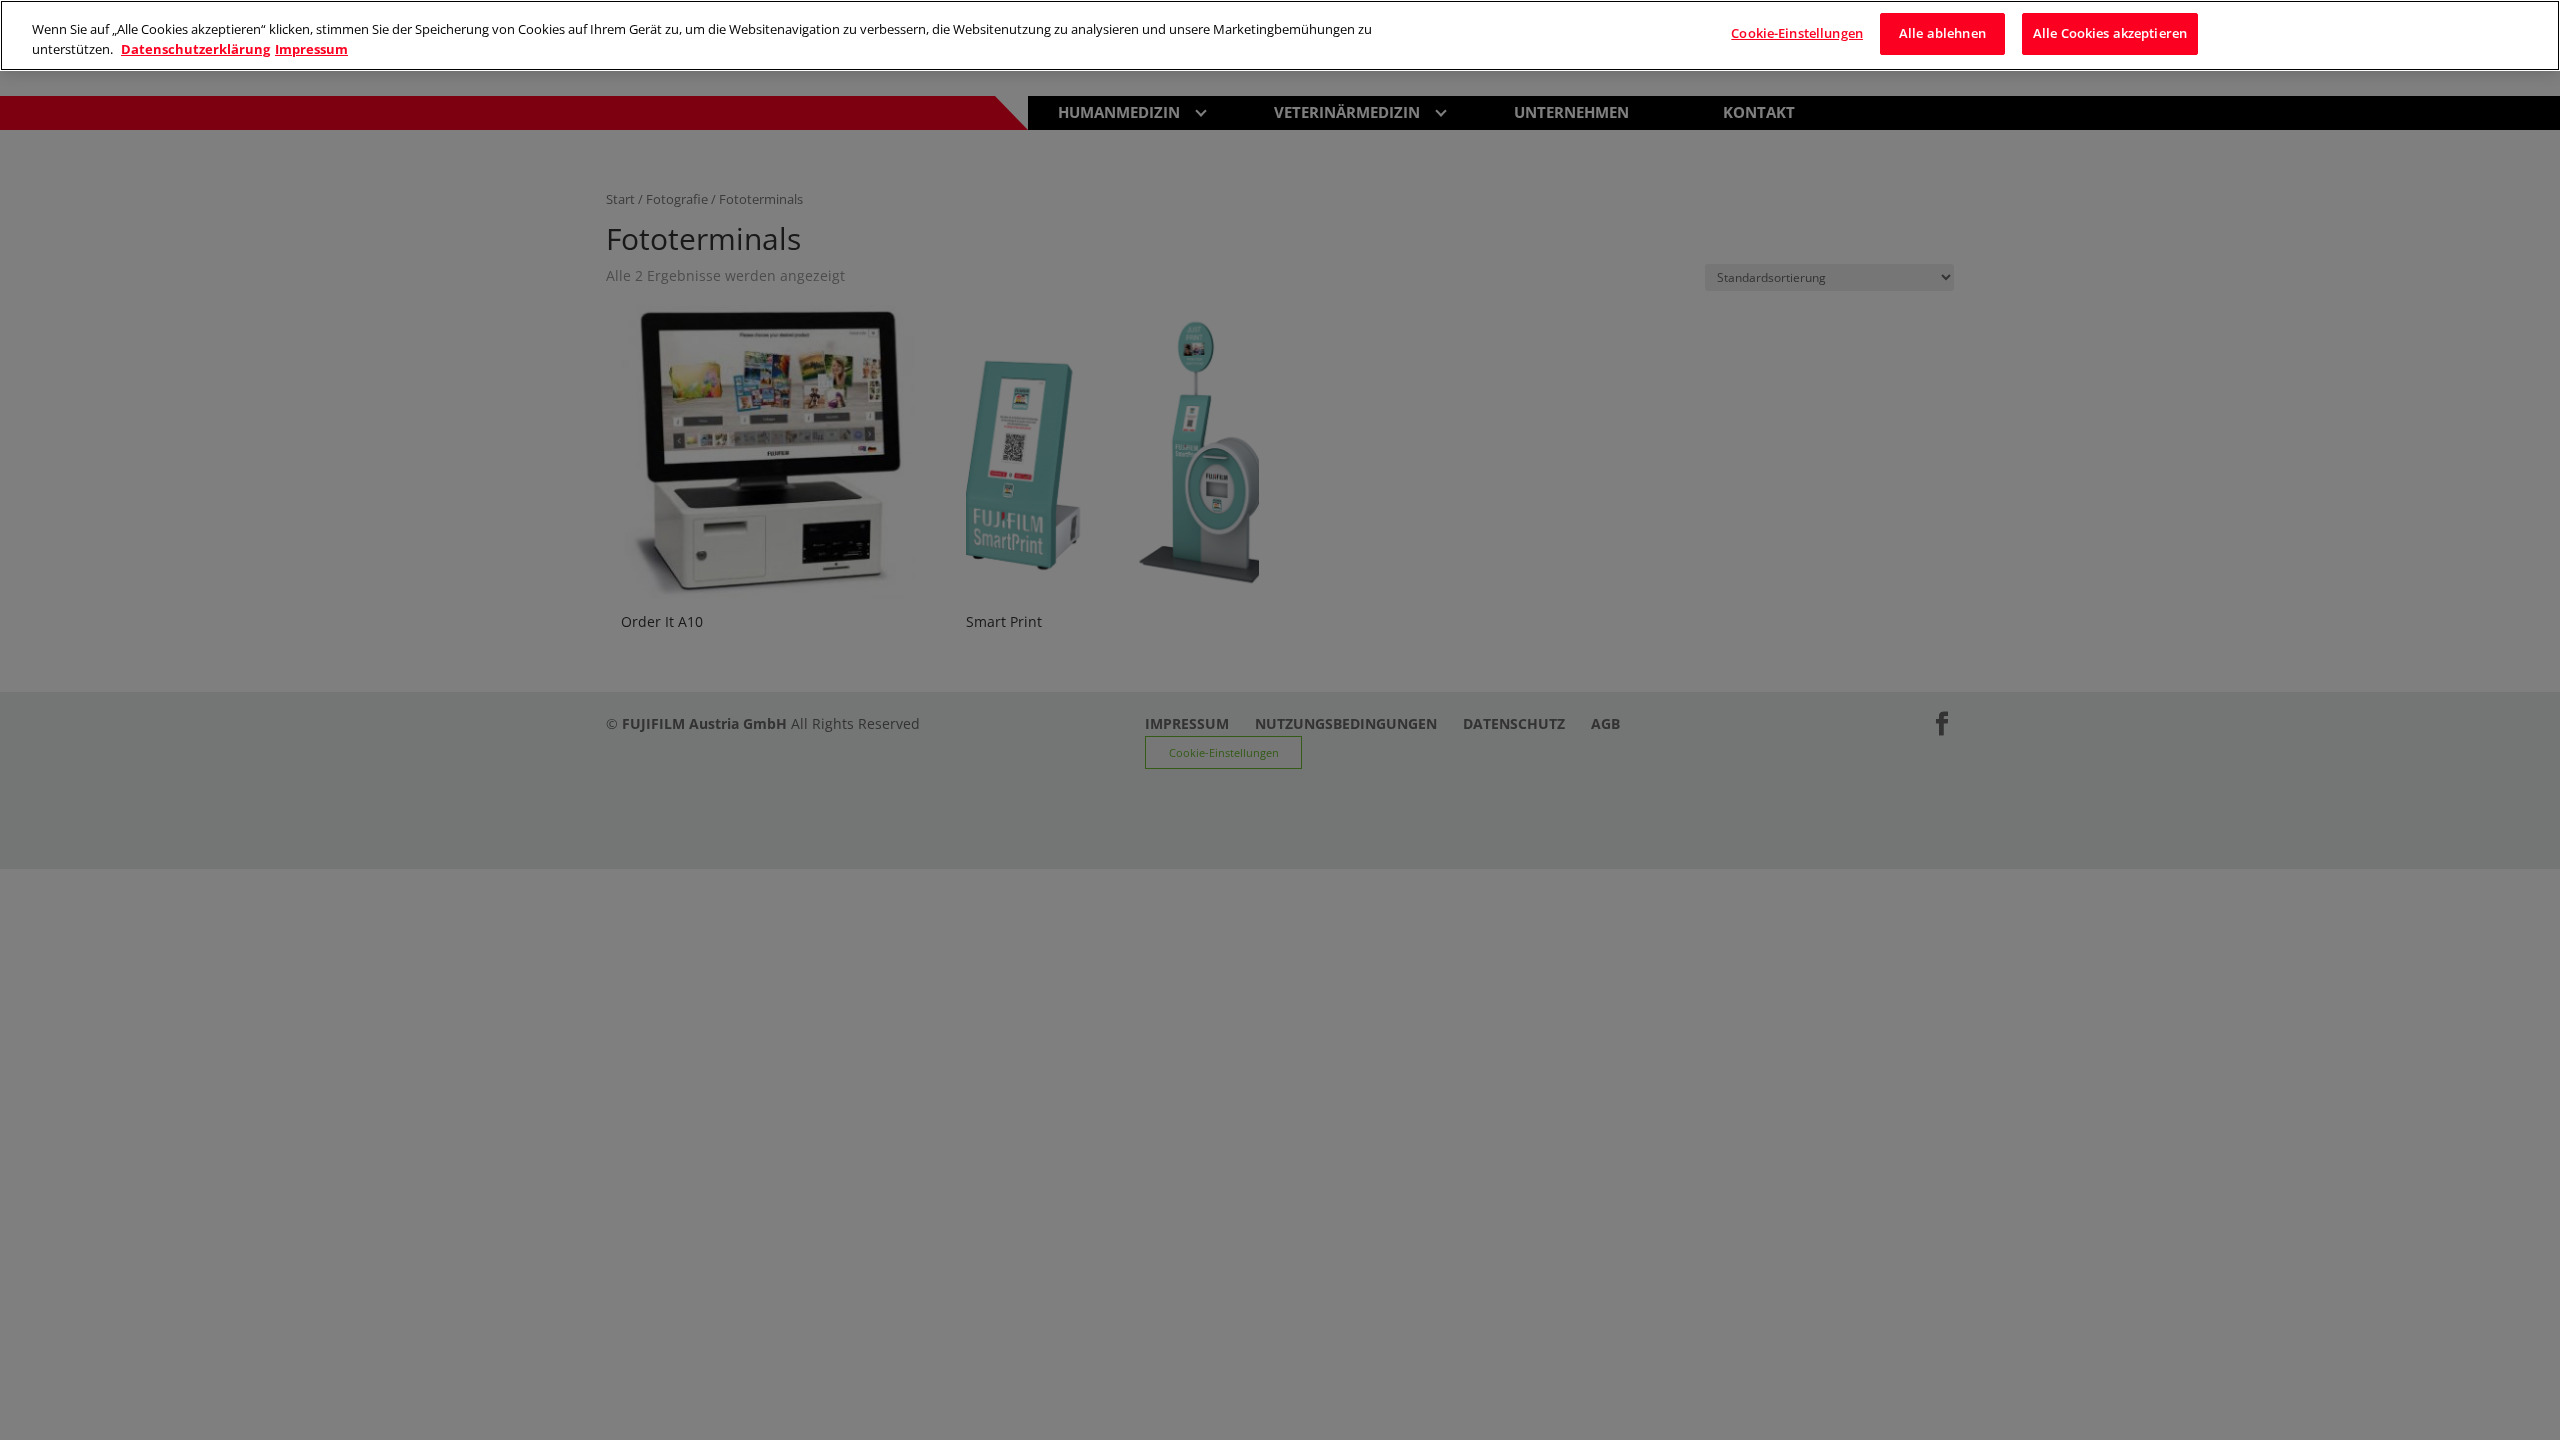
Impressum (311, 49)
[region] (1280, 35)
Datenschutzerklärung (195, 49)
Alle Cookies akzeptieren (2110, 33)
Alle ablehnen (1942, 33)
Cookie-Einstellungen (1797, 33)
